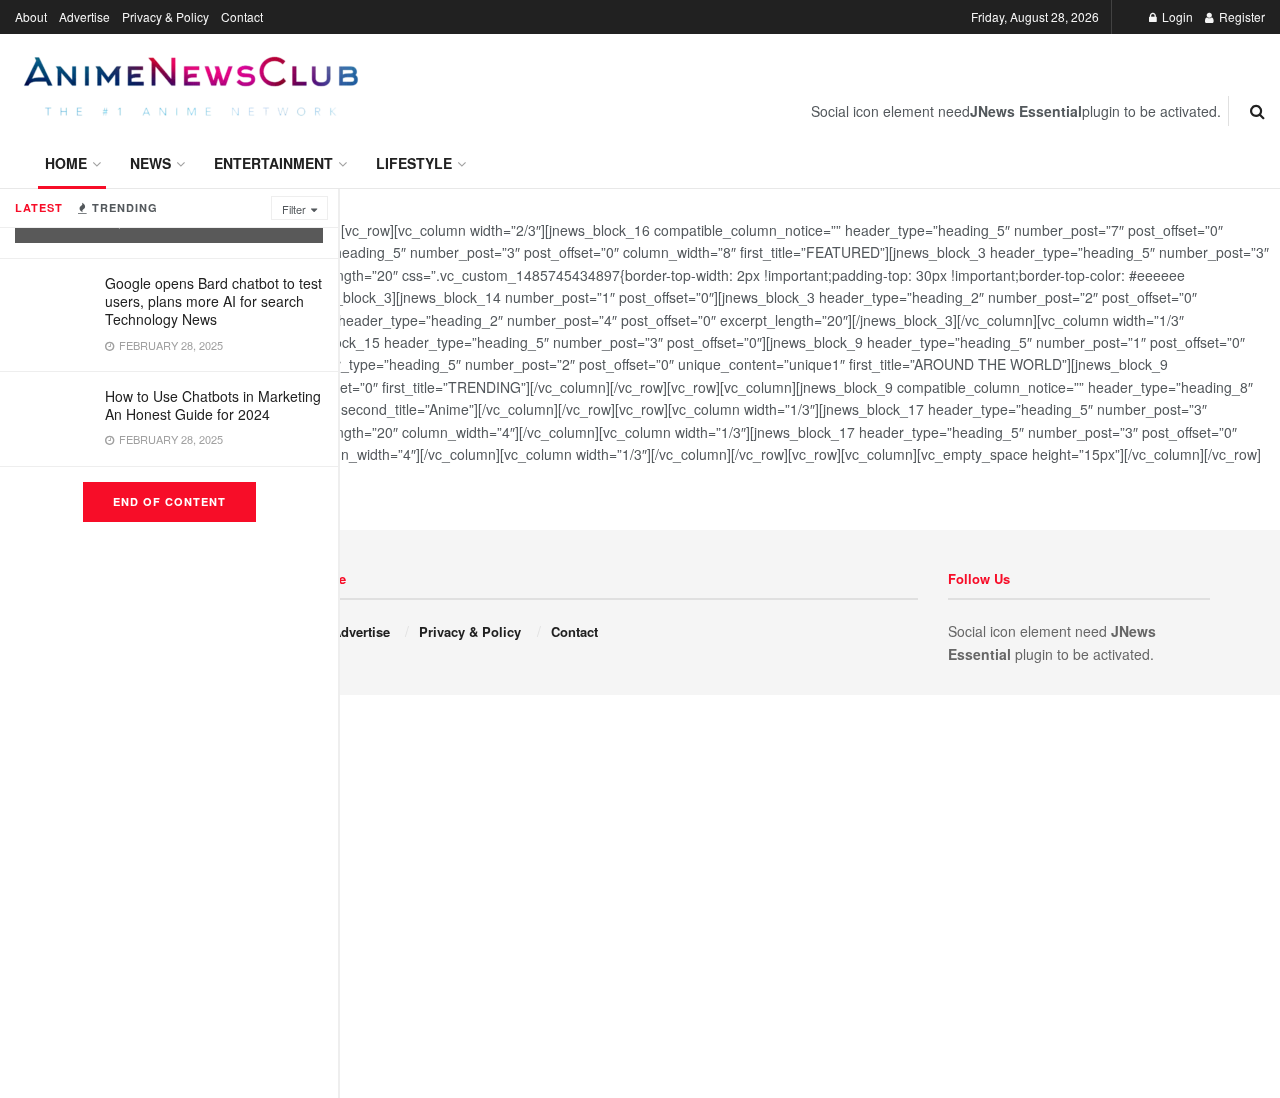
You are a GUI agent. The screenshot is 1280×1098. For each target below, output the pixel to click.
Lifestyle (414, 163)
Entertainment (273, 163)
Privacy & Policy (165, 16)
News (150, 163)
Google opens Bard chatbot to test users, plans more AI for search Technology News (213, 301)
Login (1176, 16)
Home (66, 163)
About (31, 16)
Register (1240, 16)
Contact (242, 16)
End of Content (169, 501)
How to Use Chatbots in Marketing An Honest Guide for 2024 (213, 405)
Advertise (84, 16)
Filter (294, 209)
